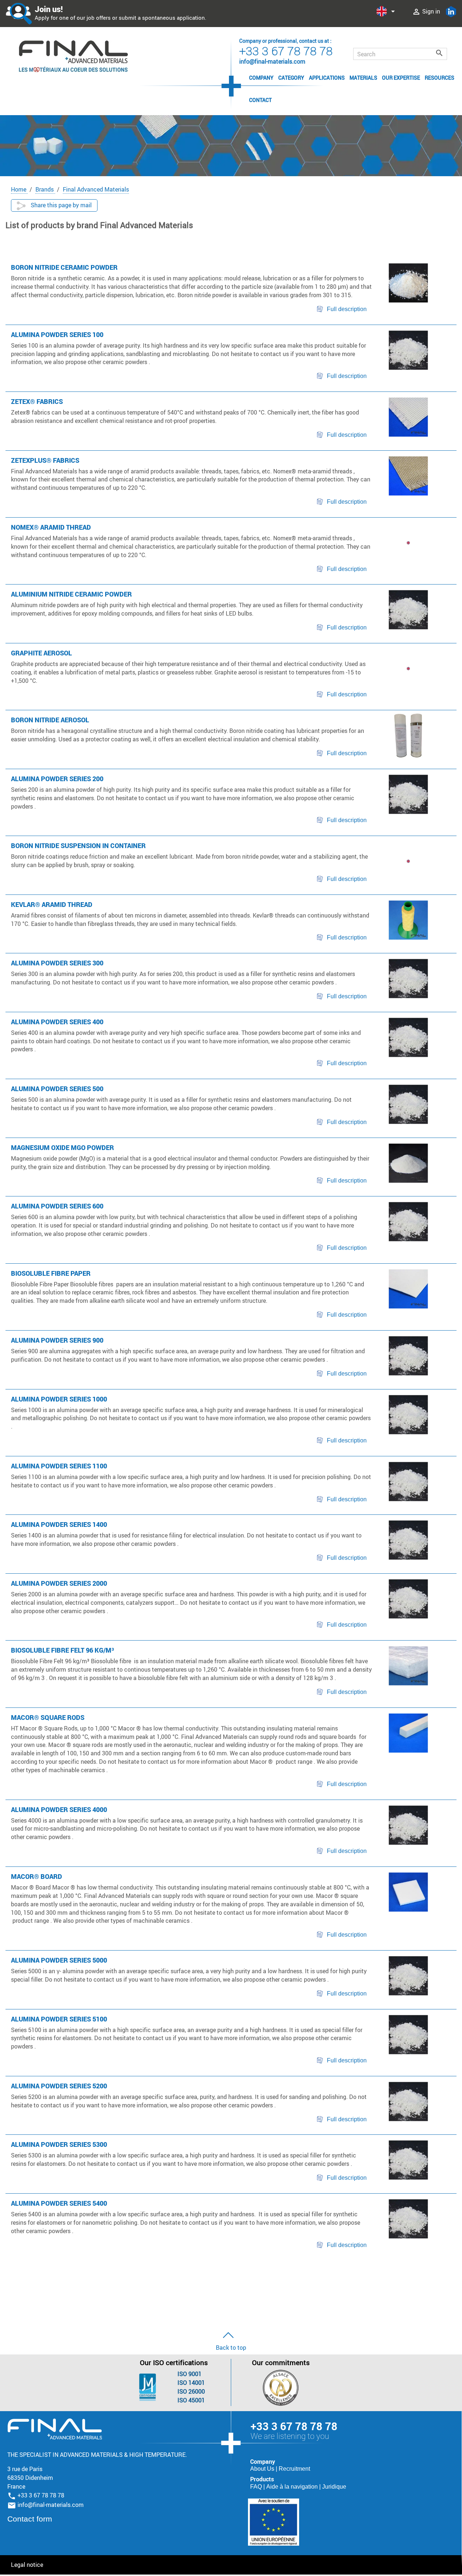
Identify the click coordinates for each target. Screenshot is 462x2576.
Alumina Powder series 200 (57, 779)
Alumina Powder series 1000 (59, 1399)
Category (291, 78)
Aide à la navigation (293, 2487)
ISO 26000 (191, 2391)
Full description (347, 309)
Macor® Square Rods (48, 1717)
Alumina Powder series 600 (57, 1206)
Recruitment (294, 2469)
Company (261, 78)
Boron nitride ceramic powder (64, 267)
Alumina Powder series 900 (57, 1340)
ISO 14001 (191, 2383)
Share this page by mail (60, 205)
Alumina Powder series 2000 (59, 1583)
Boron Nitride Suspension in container (78, 846)
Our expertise (401, 78)
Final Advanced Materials (55, 2429)
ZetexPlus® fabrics (45, 460)
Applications (327, 78)
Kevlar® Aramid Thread (52, 904)
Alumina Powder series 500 (57, 1089)
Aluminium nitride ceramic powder (71, 594)
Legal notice (27, 2565)
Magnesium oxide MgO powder (62, 1147)
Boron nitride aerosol (50, 720)
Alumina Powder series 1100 (59, 1466)
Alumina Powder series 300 (57, 963)
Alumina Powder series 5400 (59, 2203)
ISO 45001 (191, 2400)
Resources (440, 78)
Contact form (30, 2519)
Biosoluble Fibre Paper (51, 1273)
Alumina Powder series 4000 (59, 1809)
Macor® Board (37, 1876)
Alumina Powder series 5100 (59, 2019)
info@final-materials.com (51, 2505)
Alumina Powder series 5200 (59, 2086)
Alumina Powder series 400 (57, 1022)
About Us (263, 2469)
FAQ (257, 2487)
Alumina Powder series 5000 (59, 1960)
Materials (363, 78)
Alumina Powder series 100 (57, 334)
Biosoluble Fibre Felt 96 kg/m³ (62, 1650)
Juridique (334, 2487)
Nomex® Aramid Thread (51, 527)
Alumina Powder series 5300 (59, 2144)
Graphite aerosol (41, 653)
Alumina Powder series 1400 (59, 1524)
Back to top (231, 2348)
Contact (260, 100)
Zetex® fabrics (37, 401)
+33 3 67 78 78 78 (286, 51)
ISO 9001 (190, 2374)
